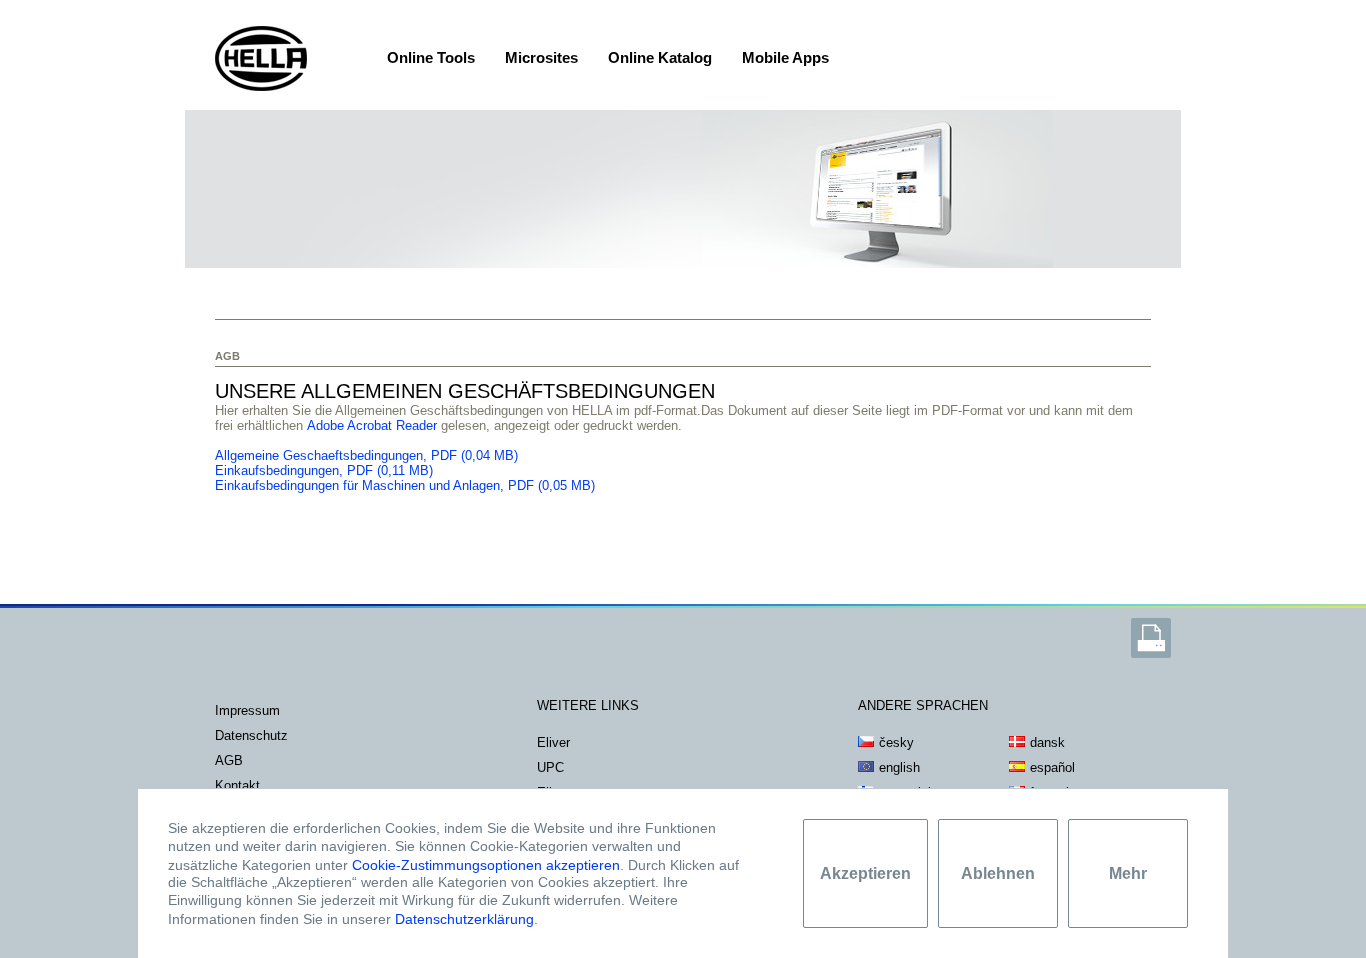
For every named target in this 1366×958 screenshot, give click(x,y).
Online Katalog (660, 57)
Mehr (1128, 873)
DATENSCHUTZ (251, 735)
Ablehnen (998, 873)
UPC (550, 767)
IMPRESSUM (247, 710)
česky (896, 742)
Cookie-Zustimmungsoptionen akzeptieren (486, 864)
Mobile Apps (785, 57)
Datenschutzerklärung (464, 919)
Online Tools (431, 57)
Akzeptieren (865, 873)
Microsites (541, 57)
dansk (1047, 742)
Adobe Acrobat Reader (372, 425)
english (899, 767)
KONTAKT (237, 785)
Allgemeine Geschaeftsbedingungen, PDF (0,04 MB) (368, 455)
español (1052, 767)
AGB (229, 760)
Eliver (553, 742)
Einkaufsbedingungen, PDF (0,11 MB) (324, 470)
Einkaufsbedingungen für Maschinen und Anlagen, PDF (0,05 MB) (405, 485)
